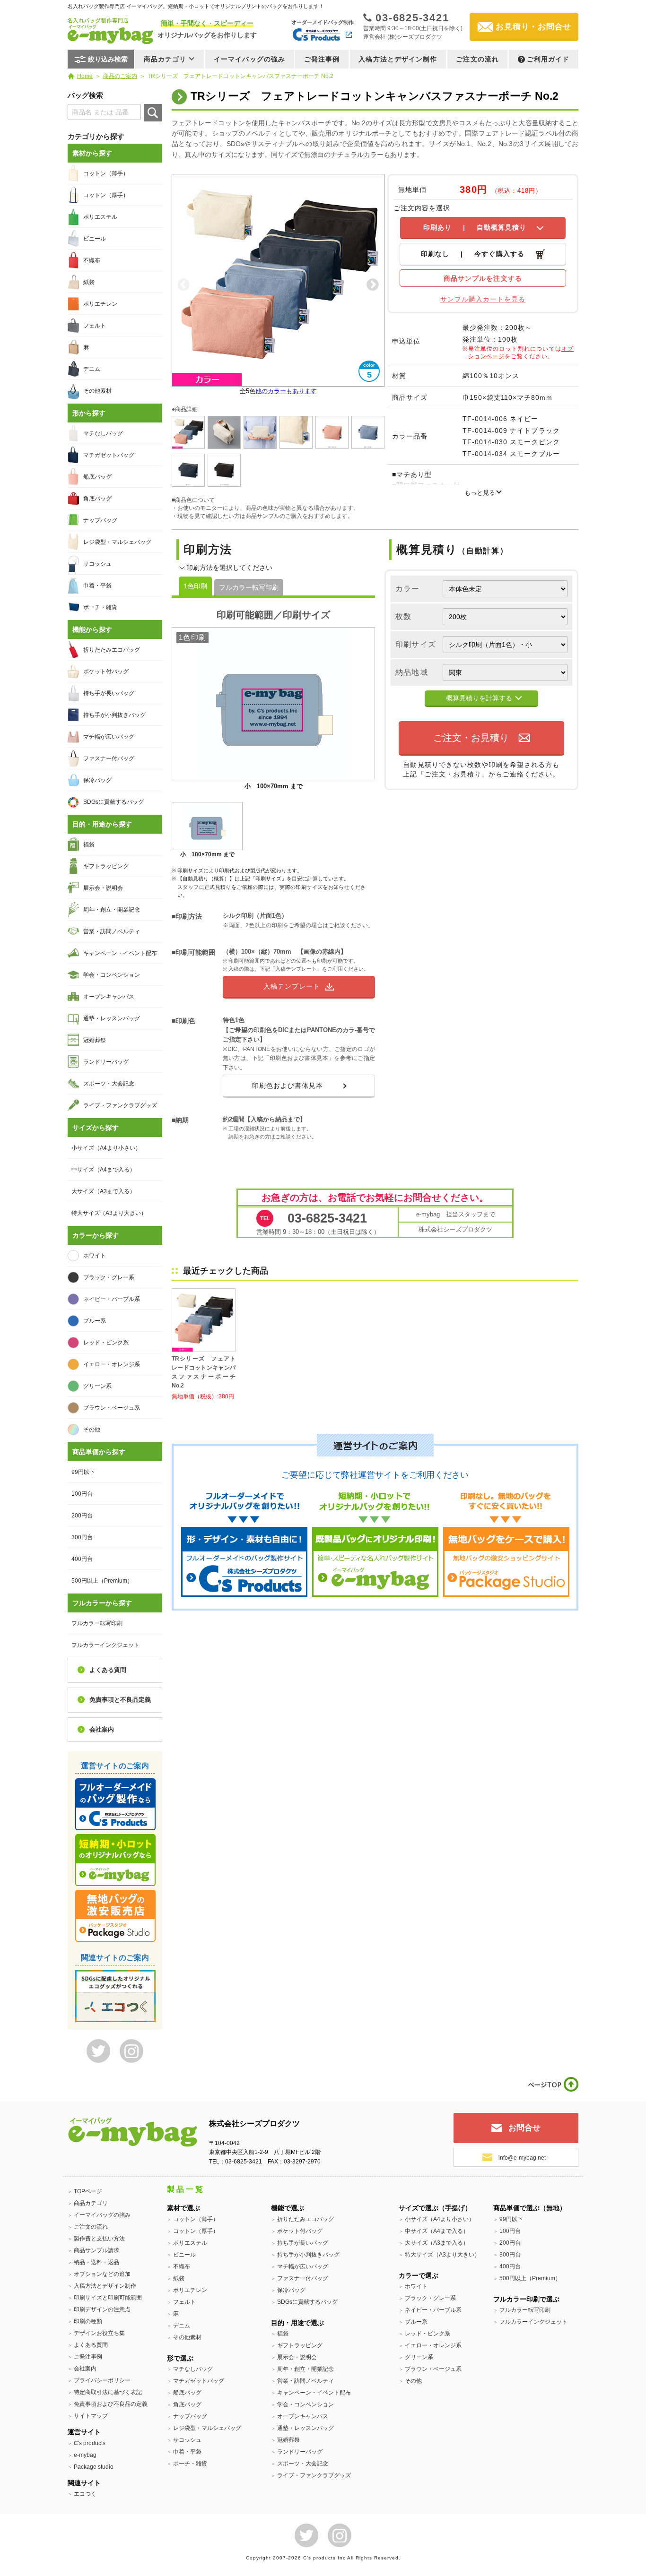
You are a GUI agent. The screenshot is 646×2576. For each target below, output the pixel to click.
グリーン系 (97, 1386)
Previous (183, 285)
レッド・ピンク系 (106, 1343)
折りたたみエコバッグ (112, 650)
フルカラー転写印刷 (249, 587)
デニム (92, 369)
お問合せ (524, 2128)
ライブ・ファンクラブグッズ (120, 1105)
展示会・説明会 (103, 888)
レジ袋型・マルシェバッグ (117, 542)
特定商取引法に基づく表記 (108, 2392)
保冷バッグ (97, 780)
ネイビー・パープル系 (112, 1299)
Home (85, 76)
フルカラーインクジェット (105, 1645)
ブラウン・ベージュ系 (112, 1408)
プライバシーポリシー (102, 2380)
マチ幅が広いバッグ (109, 737)
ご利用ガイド (548, 59)
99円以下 (83, 1472)
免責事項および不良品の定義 (111, 2404)
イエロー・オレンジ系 (112, 1364)
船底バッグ (97, 477)
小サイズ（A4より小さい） (106, 1148)
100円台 (82, 1494)
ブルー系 (95, 1321)
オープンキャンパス (109, 997)
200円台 (82, 1516)
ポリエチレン (100, 304)
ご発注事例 (322, 59)
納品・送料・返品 (96, 2262)
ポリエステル (100, 217)
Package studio (94, 2467)
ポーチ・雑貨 (100, 607)
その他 (92, 1430)
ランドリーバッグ (106, 1062)
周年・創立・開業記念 (112, 910)
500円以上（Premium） (102, 1581)
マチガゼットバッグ (109, 455)
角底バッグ (97, 499)
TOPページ (88, 2191)
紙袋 (89, 282)
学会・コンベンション (112, 975)
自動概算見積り (475, 227)
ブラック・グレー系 (109, 1277)
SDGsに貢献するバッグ (113, 802)
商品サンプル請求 (96, 2250)
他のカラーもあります (286, 391)
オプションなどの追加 (102, 2274)
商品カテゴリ (91, 2203)
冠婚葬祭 (95, 1040)
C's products (90, 2443)
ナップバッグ (100, 520)
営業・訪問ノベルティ (112, 931)
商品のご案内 (120, 76)
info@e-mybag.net (522, 2158)
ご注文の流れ (477, 59)
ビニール (95, 239)
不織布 (92, 260)
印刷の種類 (88, 2321)
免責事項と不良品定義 (120, 1700)
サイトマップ (91, 2416)
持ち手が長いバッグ (109, 693)
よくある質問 (108, 1670)
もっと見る (480, 493)
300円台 (82, 1537)
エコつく (85, 2494)
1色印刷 (195, 586)
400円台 (82, 1559)
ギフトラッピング (106, 866)
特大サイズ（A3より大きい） (109, 1213)
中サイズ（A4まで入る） (103, 1170)
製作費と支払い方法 (99, 2239)
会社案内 (102, 1729)
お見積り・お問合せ (533, 27)
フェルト (95, 326)
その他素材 (97, 391)
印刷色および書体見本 (288, 1086)
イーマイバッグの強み (249, 59)
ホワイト (95, 1256)
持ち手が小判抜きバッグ (114, 715)
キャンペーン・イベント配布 (120, 953)
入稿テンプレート (292, 986)
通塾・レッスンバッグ (112, 1018)
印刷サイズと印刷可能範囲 (108, 2298)
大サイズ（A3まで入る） (103, 1191)
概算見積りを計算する (479, 698)
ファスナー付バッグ (109, 758)
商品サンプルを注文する (483, 278)
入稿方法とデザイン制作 (398, 59)
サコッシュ (97, 564)
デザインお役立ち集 (99, 2333)
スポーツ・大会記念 (109, 1084)
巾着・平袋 (97, 586)
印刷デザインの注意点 (102, 2309)
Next (373, 285)
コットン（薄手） (106, 173)
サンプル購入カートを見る (483, 299)
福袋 (89, 844)
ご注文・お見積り (471, 738)
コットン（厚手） (106, 195)
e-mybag (85, 2455)
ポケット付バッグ (106, 672)
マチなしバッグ (103, 433)
